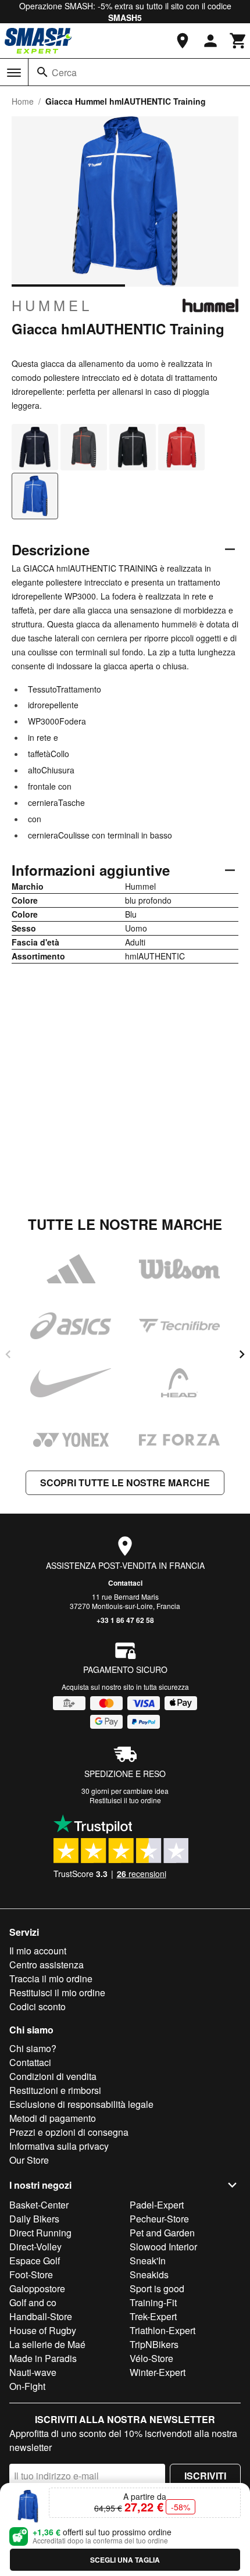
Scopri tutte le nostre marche (125, 1483)
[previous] (8, 1354)
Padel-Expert (157, 2205)
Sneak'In (148, 2261)
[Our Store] (183, 41)
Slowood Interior (163, 2247)
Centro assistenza (47, 1965)
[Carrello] (238, 41)
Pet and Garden (162, 2233)
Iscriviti (205, 2476)
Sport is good (157, 2288)
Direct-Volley (35, 2247)
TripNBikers (154, 2344)
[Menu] (14, 73)
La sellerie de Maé (47, 2344)
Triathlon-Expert (162, 2330)
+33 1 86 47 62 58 (125, 1620)
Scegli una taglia (125, 2560)
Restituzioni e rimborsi (55, 2090)
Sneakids (149, 2274)
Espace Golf (35, 2261)
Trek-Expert (153, 2316)
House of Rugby (43, 2330)
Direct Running (40, 2233)
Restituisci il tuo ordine (125, 1800)
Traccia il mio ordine (51, 1979)
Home (23, 101)
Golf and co (33, 2302)
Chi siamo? (33, 2048)
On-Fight (27, 2386)
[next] (242, 1354)
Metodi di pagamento (53, 2118)
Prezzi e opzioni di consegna (69, 2132)
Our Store (29, 2160)
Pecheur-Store (159, 2219)
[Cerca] (42, 72)
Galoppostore (37, 2288)
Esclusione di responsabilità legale (81, 2104)
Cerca (64, 72)
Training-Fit (153, 2302)
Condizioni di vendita (53, 2076)
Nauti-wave (33, 2372)
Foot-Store (31, 2274)
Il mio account (38, 1951)
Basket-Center (39, 2205)
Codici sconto (37, 2006)
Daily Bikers (34, 2219)
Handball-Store (41, 2316)
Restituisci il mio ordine (57, 1992)
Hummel (52, 305)
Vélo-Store (151, 2358)
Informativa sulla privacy (59, 2146)
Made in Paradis (43, 2358)
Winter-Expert (158, 2372)
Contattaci (125, 1583)
